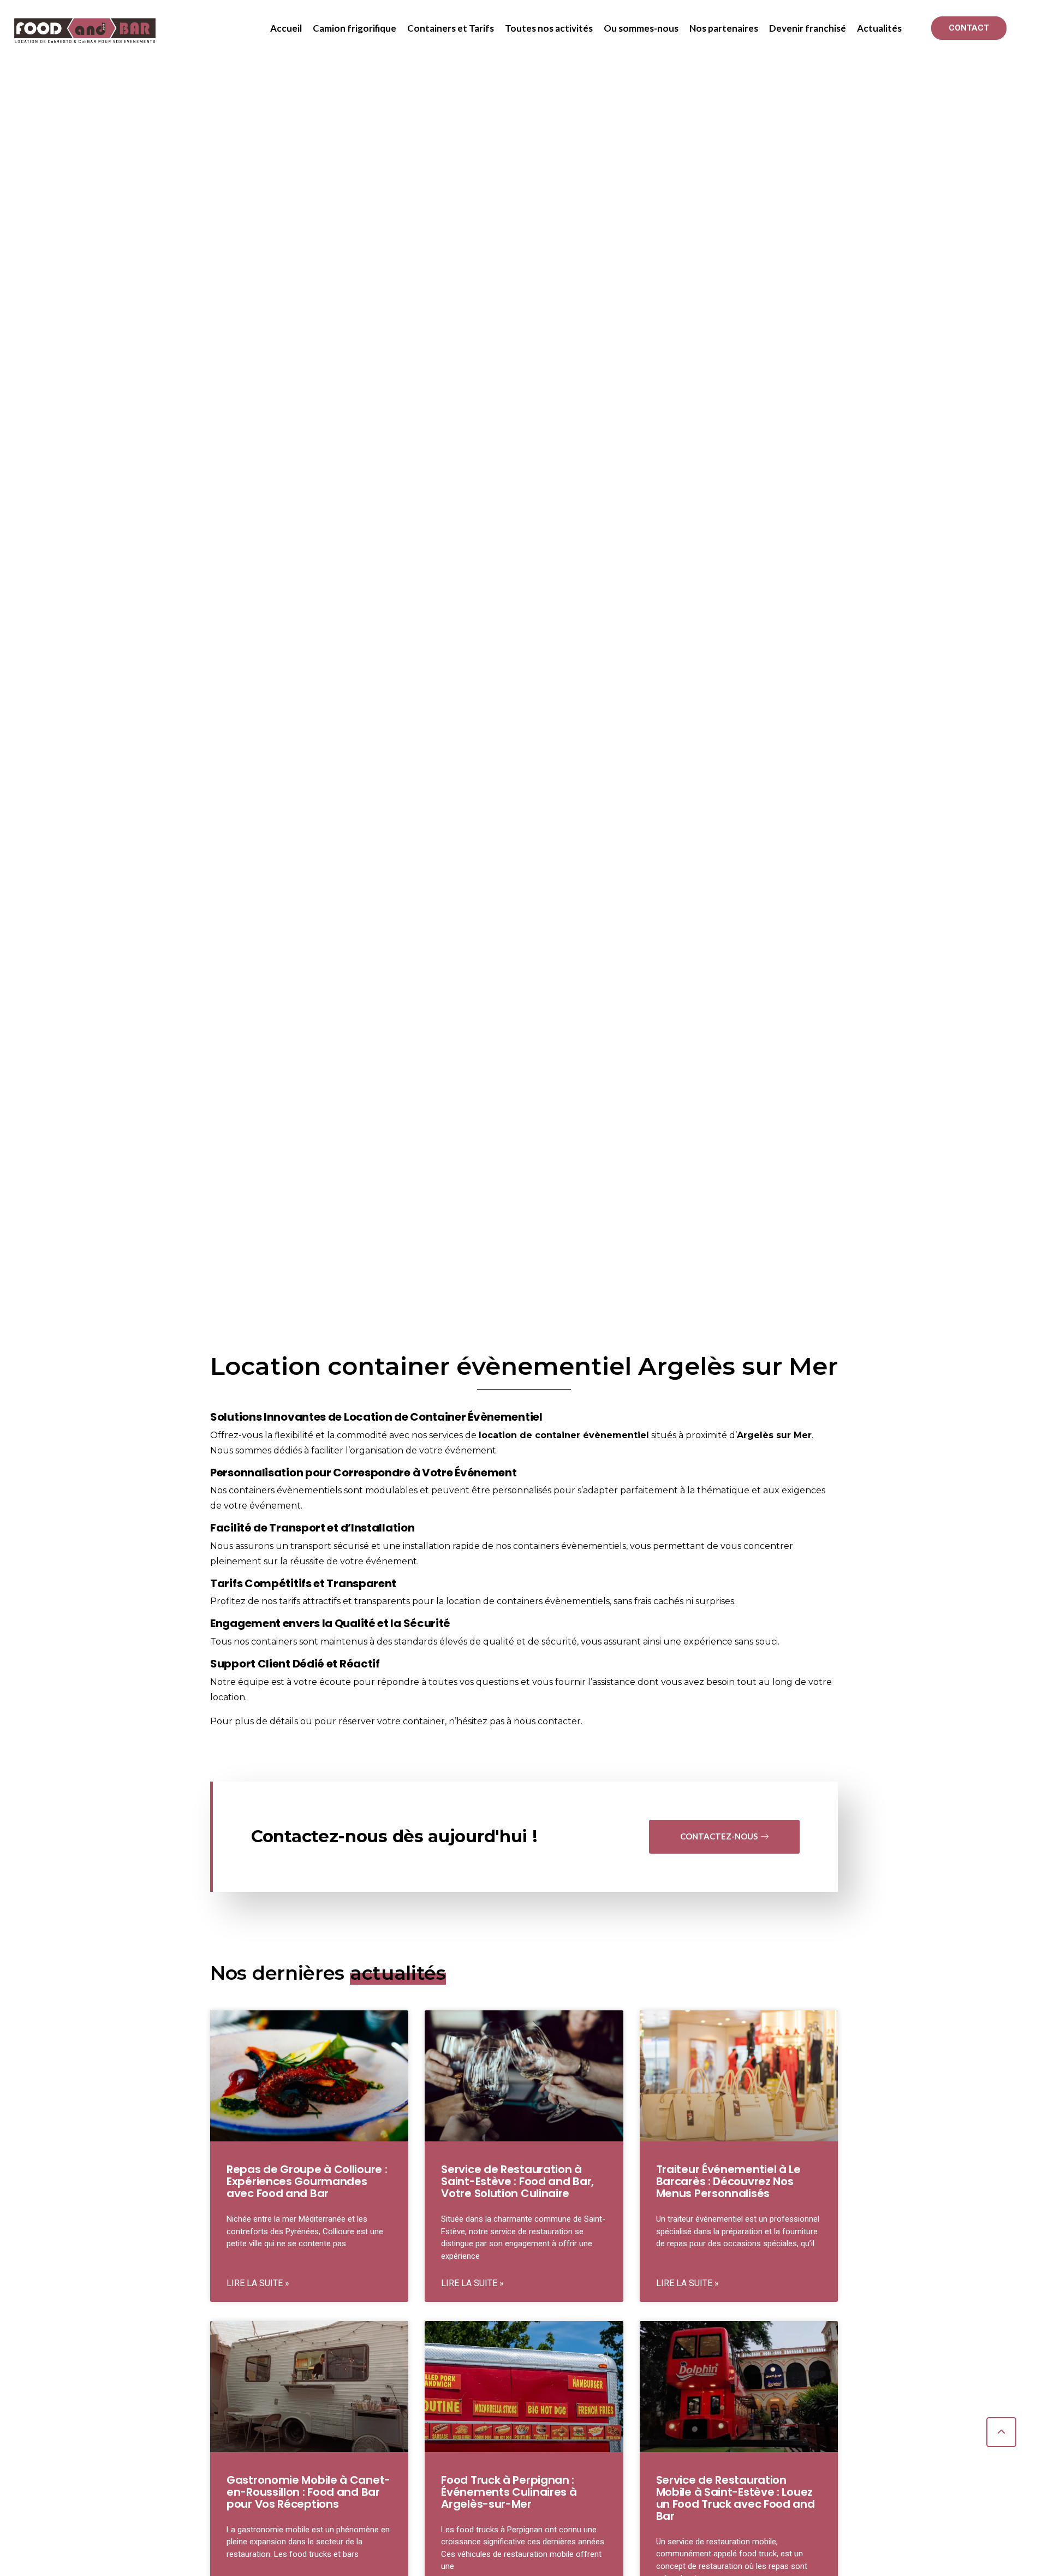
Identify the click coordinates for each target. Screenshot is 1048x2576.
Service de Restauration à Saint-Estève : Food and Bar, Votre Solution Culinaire (517, 2181)
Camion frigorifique (355, 28)
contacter (559, 1721)
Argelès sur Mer (774, 1435)
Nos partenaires (724, 28)
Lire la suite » (258, 2283)
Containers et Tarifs (451, 28)
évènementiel (616, 1435)
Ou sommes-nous (641, 28)
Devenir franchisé (808, 28)
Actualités (879, 28)
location (498, 1435)
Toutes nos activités (549, 28)
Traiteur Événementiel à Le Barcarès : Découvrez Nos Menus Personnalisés (728, 2181)
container (558, 1435)
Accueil (286, 28)
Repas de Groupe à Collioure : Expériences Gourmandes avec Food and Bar (307, 2181)
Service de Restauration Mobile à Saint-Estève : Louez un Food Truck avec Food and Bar (736, 2498)
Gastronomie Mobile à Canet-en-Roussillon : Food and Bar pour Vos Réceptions (308, 2492)
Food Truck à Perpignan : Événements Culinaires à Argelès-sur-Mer (509, 2492)
